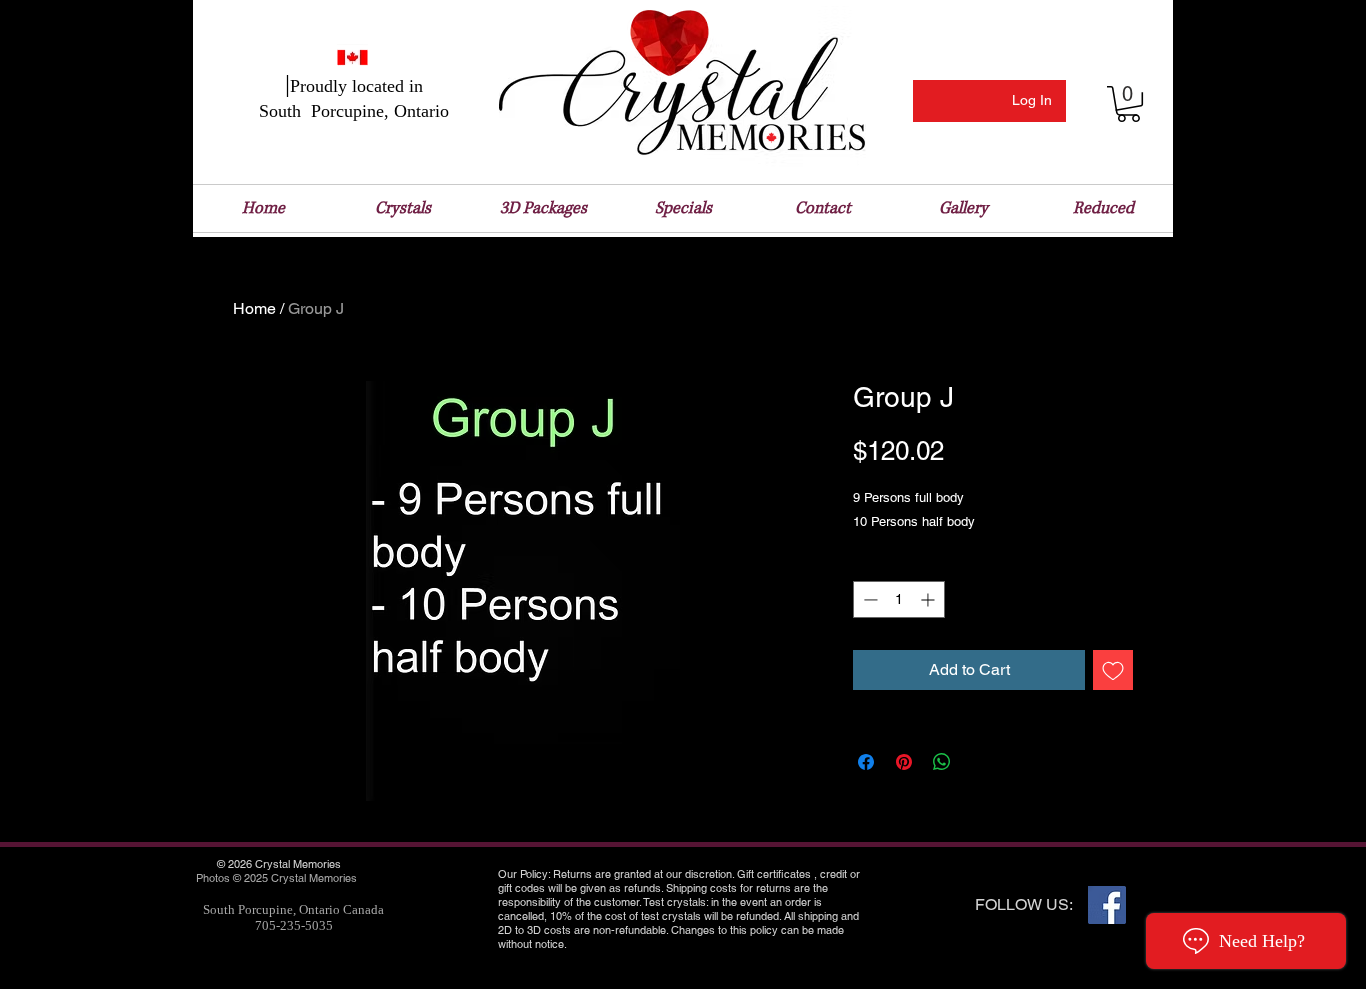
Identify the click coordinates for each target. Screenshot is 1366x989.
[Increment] (929, 599)
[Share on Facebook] (866, 762)
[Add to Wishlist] (1113, 670)
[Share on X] (980, 762)
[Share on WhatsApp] (942, 762)
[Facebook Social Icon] (1107, 905)
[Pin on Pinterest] (904, 762)
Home (254, 308)
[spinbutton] (899, 599)
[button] (1128, 104)
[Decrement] (868, 599)
